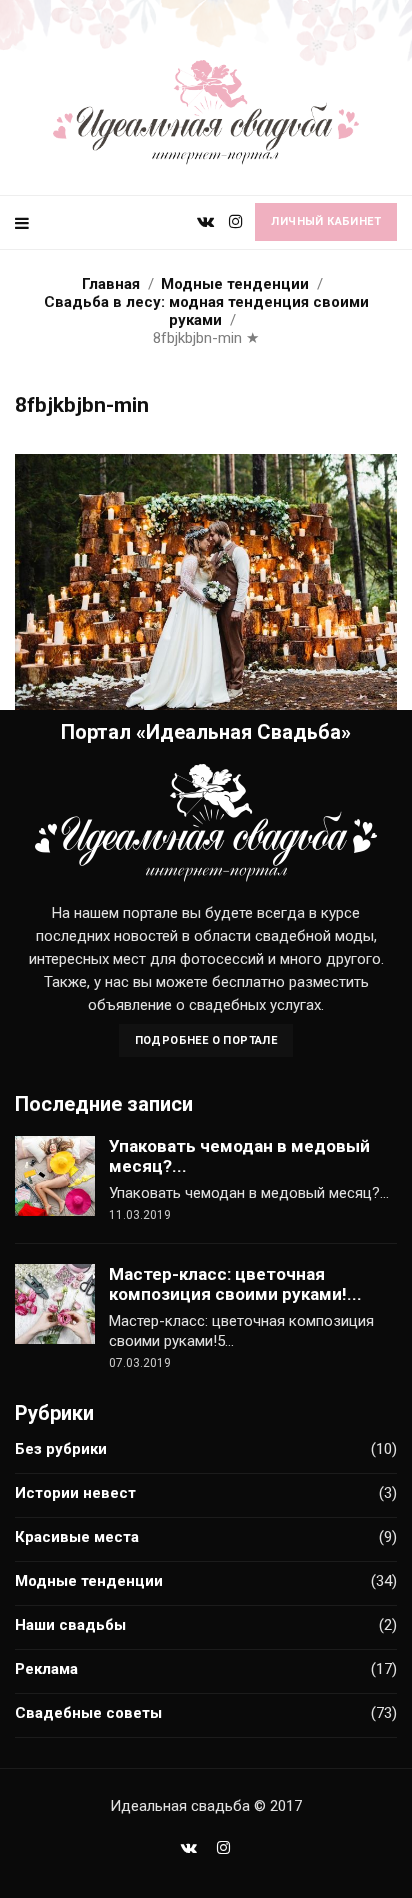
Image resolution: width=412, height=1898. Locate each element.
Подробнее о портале (206, 1040)
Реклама (46, 1669)
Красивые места (77, 1537)
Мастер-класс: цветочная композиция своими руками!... (235, 1284)
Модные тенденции (89, 1581)
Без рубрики (61, 1449)
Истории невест (75, 1493)
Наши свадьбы (70, 1625)
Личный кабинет (326, 221)
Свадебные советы (88, 1713)
